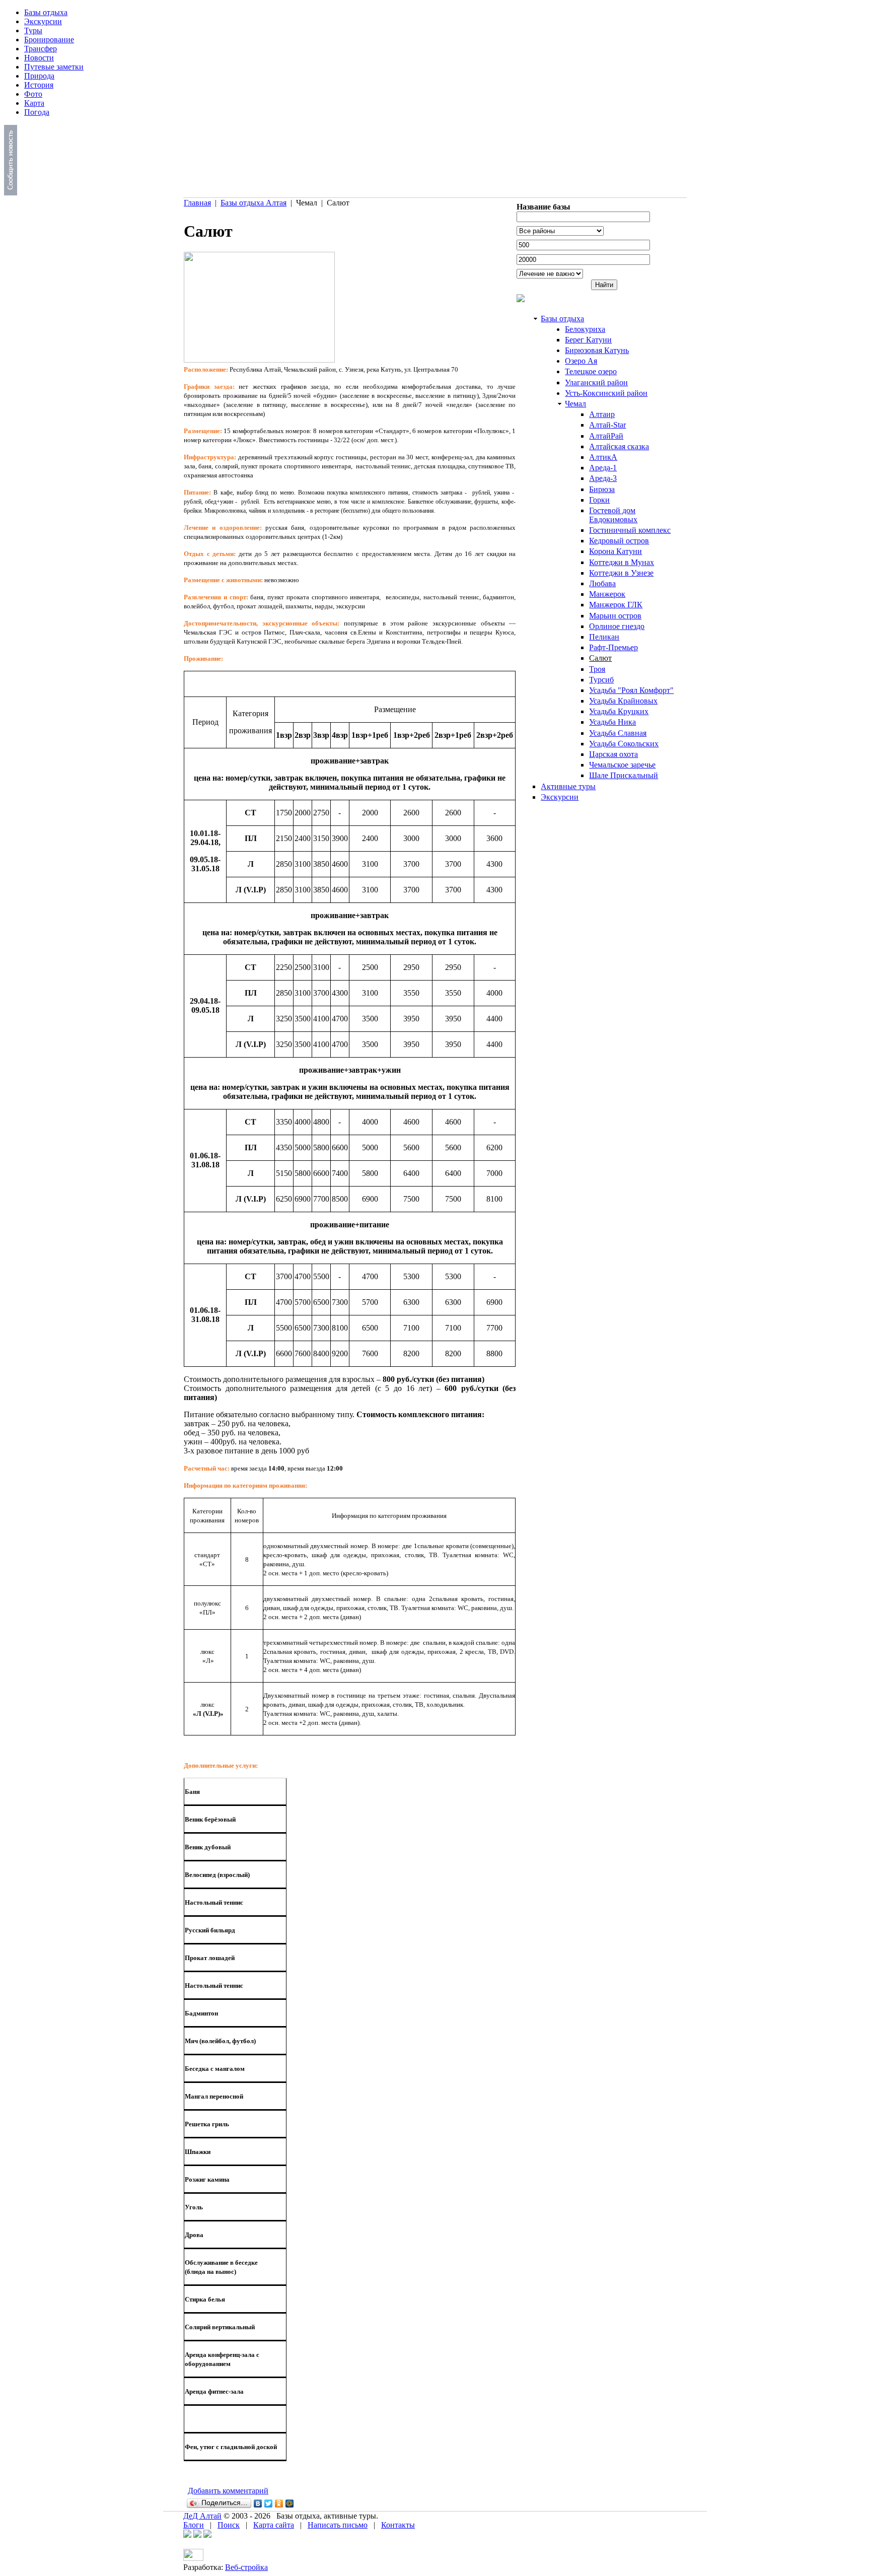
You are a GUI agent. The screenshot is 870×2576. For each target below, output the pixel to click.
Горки (599, 500)
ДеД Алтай (202, 2516)
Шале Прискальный (624, 775)
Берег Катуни (588, 340)
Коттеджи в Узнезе (621, 573)
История (39, 85)
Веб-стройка (246, 2567)
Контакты (398, 2525)
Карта (34, 103)
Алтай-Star (607, 425)
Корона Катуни (615, 551)
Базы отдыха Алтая (253, 203)
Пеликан (604, 637)
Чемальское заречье (622, 765)
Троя (597, 669)
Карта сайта (274, 2525)
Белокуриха (585, 329)
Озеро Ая (581, 361)
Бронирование (49, 40)
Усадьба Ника (612, 722)
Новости (39, 58)
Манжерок (607, 594)
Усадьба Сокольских (624, 744)
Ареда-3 (603, 478)
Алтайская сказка (619, 446)
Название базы (543, 207)
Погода (37, 112)
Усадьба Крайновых (623, 701)
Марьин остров (615, 616)
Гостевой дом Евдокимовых (613, 515)
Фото (33, 94)
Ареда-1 (603, 468)
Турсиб (601, 680)
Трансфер (41, 49)
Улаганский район (596, 382)
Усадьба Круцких (619, 711)
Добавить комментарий (228, 2491)
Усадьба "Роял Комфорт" (631, 690)
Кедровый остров (619, 541)
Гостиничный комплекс (630, 530)
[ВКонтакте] (258, 2503)
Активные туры (568, 786)
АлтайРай (606, 436)
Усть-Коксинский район (606, 393)
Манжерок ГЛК (616, 605)
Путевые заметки (54, 67)
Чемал (575, 404)
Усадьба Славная (618, 733)
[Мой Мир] (290, 2503)
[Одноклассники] (279, 2503)
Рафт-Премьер (613, 647)
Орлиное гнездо (617, 626)
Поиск (229, 2525)
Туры (33, 30)
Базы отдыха (46, 12)
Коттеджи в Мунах (622, 562)
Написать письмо (338, 2525)
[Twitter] (269, 2503)
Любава (602, 583)
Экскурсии (43, 21)
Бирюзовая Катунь (597, 350)
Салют (600, 658)
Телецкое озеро (591, 371)
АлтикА (603, 457)
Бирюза (602, 489)
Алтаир (602, 414)
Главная (197, 203)
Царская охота (613, 754)
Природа (39, 76)
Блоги (194, 2525)
